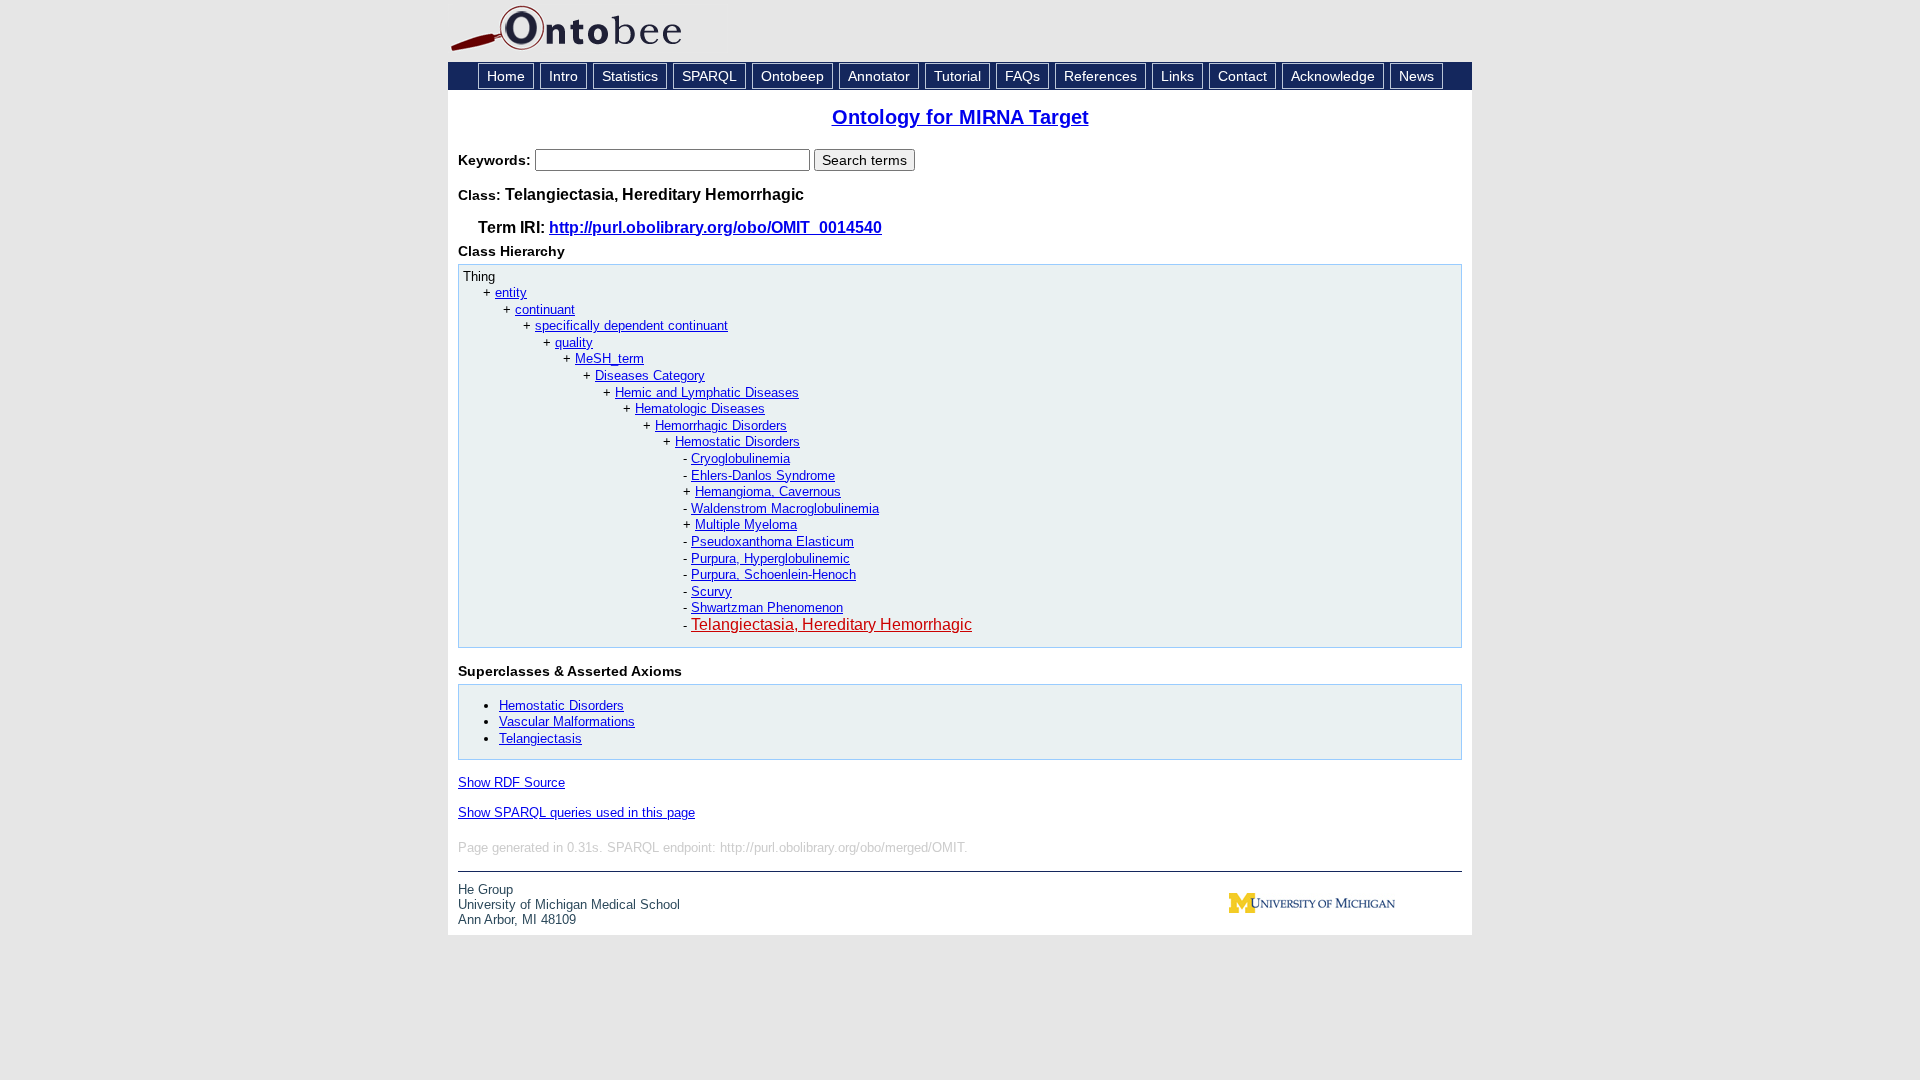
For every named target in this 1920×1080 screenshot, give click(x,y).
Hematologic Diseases (700, 408)
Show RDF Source (511, 782)
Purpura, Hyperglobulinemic (770, 558)
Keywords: (496, 160)
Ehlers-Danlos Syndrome (763, 475)
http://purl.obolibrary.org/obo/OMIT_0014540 (715, 227)
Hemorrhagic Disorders (721, 425)
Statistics (630, 76)
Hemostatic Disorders (737, 441)
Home (506, 76)
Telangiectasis (540, 738)
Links (1177, 76)
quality (574, 342)
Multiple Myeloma (746, 524)
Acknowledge (1333, 76)
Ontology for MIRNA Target (960, 117)
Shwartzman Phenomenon (767, 607)
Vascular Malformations (567, 721)
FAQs (1022, 76)
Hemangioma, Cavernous (768, 491)
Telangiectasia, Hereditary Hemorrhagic (831, 624)
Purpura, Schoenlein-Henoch (773, 574)
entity (511, 292)
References (1100, 76)
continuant (545, 309)
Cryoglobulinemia (740, 458)
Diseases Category (650, 375)
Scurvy (711, 591)
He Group (485, 889)
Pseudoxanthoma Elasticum (772, 541)
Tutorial (957, 76)
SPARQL (709, 76)
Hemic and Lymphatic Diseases (707, 392)
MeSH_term (609, 358)
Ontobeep (792, 76)
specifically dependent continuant (631, 325)
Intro (563, 76)
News (1416, 76)
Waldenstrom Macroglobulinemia (785, 508)
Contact (1242, 76)
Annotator (879, 76)
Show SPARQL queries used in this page (576, 812)
